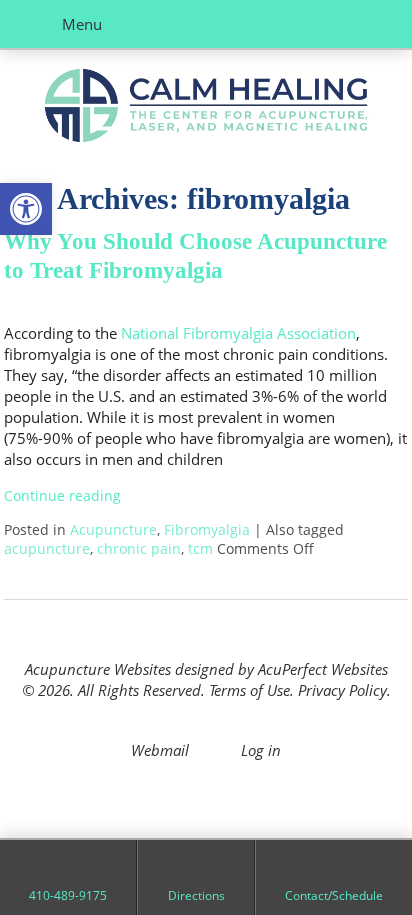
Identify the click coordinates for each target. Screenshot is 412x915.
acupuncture (47, 549)
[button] (26, 209)
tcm (200, 549)
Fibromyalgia (207, 530)
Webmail (160, 750)
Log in (261, 750)
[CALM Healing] (206, 108)
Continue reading (64, 496)
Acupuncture (113, 530)
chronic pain (139, 549)
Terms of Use (249, 690)
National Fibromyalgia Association (238, 333)
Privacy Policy (342, 690)
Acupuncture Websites (98, 669)
